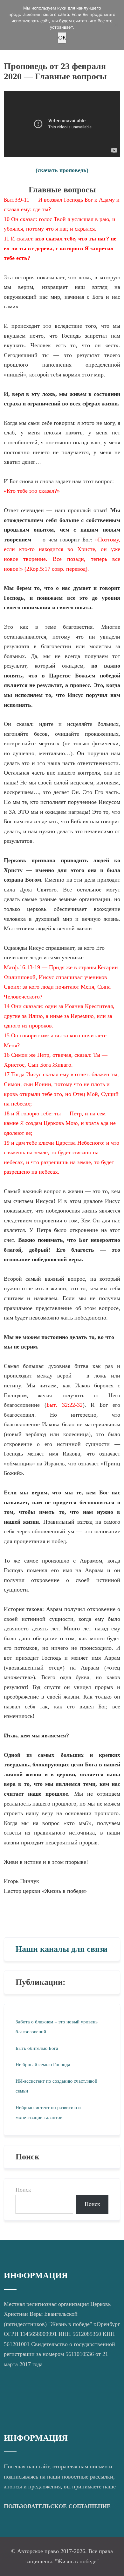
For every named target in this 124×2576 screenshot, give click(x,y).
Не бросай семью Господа (43, 2064)
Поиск (23, 2190)
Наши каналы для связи (62, 1949)
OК (62, 38)
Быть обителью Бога (37, 2048)
